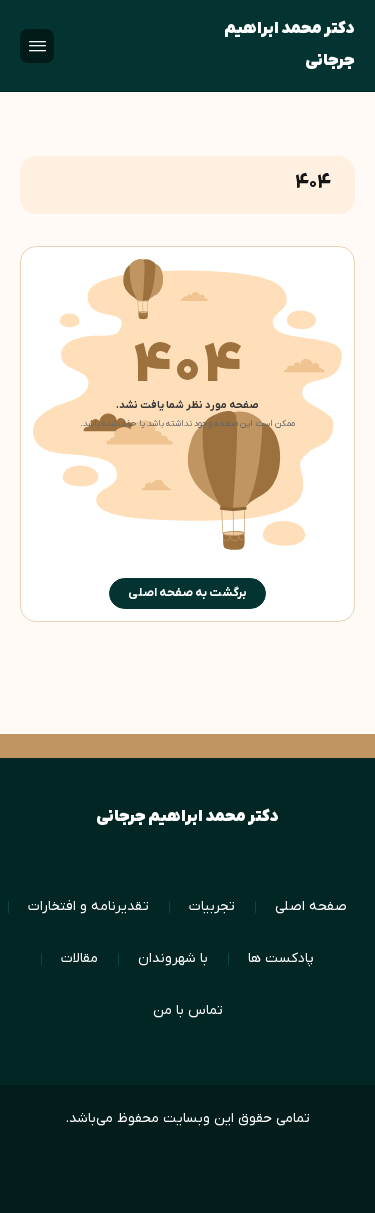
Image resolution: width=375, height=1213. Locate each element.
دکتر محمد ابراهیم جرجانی (289, 45)
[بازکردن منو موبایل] (37, 46)
